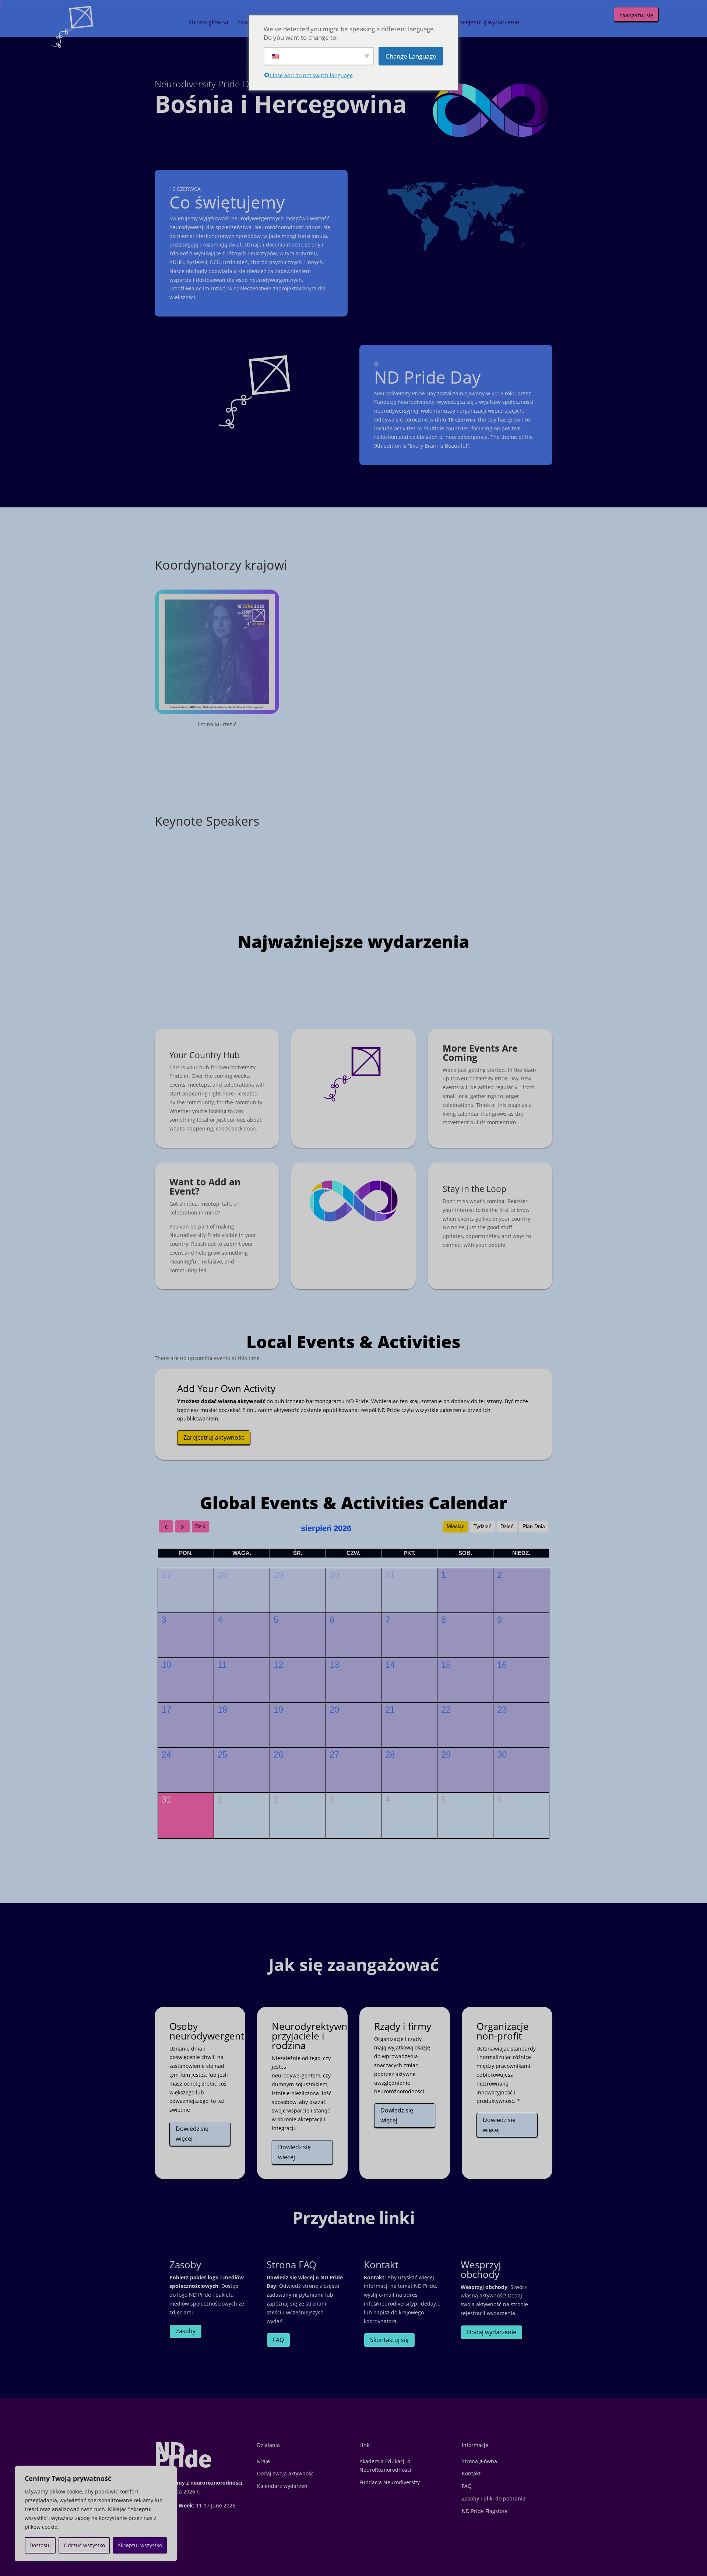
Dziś (200, 1526)
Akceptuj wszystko (140, 2545)
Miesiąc (455, 1526)
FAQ (278, 2340)
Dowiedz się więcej (192, 2134)
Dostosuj (40, 2545)
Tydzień (483, 1526)
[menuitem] (208, 22)
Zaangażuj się (636, 15)
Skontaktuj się (389, 2340)
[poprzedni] (166, 1526)
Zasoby (186, 2331)
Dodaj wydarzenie (492, 2332)
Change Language (411, 56)
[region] (96, 2514)
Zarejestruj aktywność (214, 1437)
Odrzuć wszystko (84, 2545)
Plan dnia (534, 1526)
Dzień (507, 1526)
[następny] (182, 1526)
